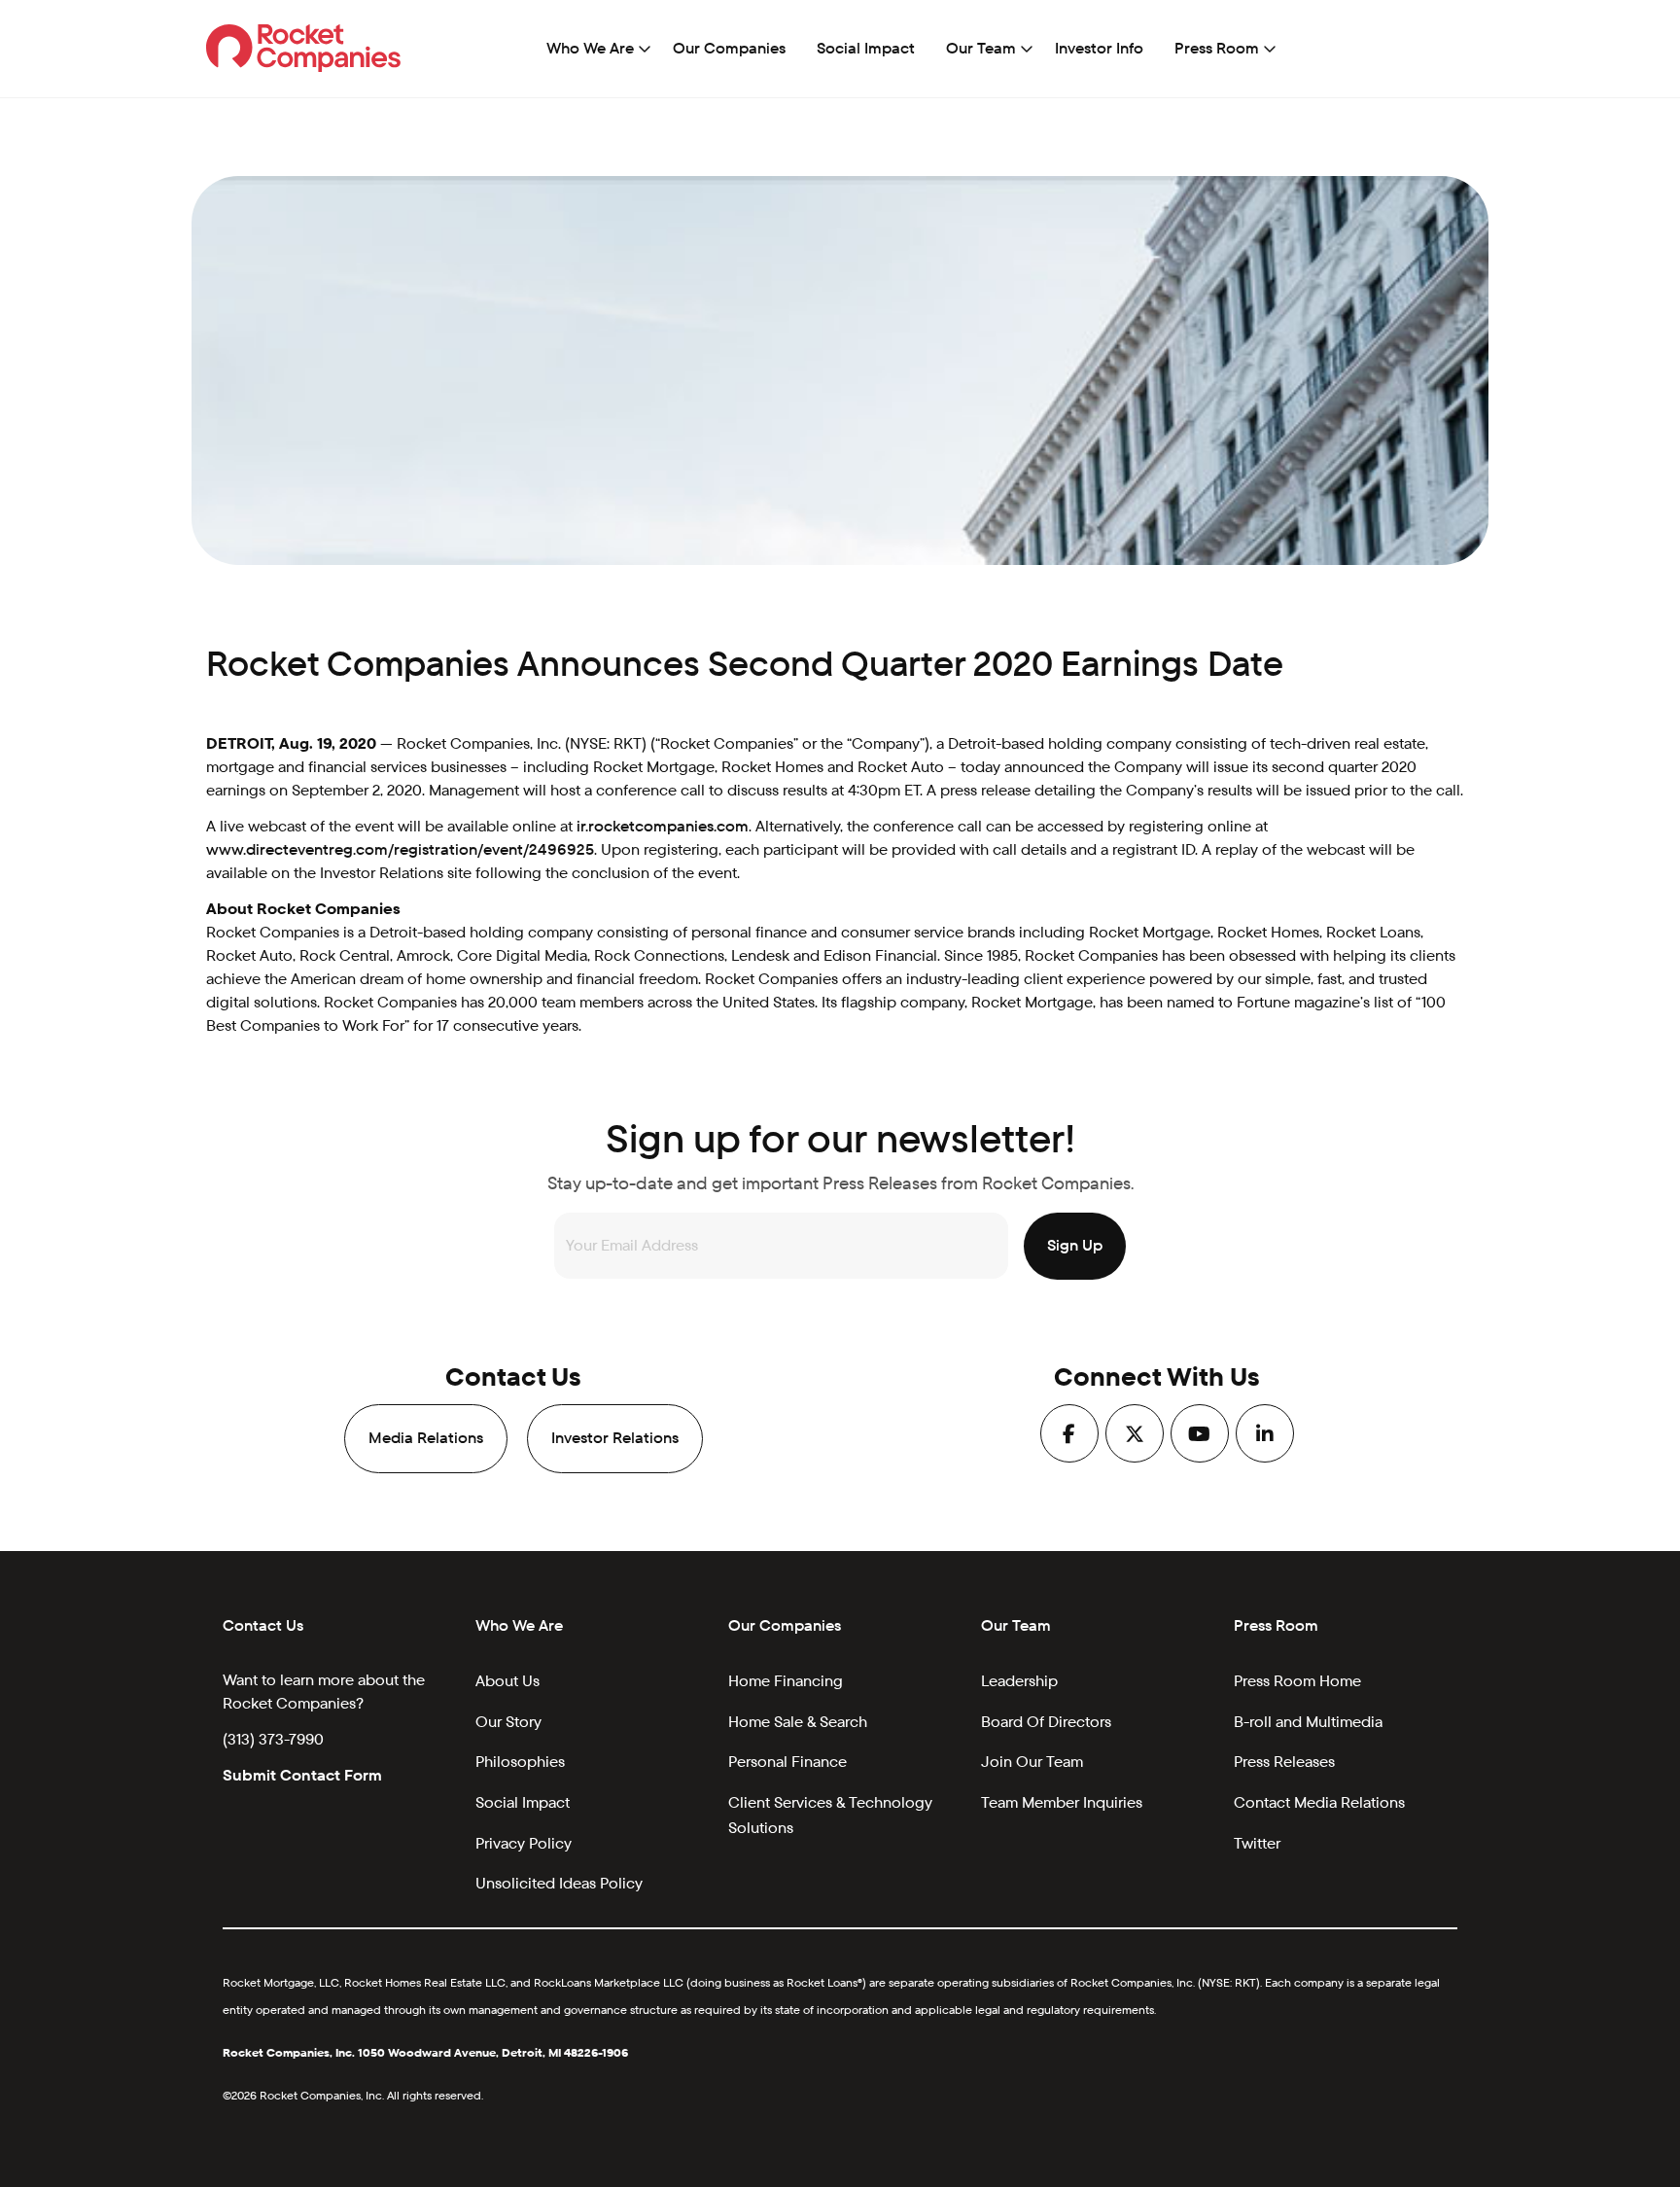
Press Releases (1284, 1762)
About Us (507, 1681)
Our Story (508, 1722)
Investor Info (1099, 48)
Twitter (1257, 1843)
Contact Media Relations (1319, 1802)
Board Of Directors (1046, 1722)
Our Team (981, 48)
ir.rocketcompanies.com (663, 826)
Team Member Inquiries (1062, 1802)
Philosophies (520, 1762)
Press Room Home (1297, 1681)
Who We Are (590, 48)
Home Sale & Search (798, 1722)
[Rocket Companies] (304, 47)
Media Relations (426, 1438)
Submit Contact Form (302, 1775)
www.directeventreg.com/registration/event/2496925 (400, 849)
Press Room (1217, 48)
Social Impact (866, 48)
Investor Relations (615, 1438)
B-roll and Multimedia (1308, 1722)
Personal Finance (787, 1762)
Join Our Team (1032, 1762)
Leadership (1019, 1681)
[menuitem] (594, 49)
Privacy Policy (524, 1843)
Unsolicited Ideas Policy (559, 1883)
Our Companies (729, 48)
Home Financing (786, 1681)
